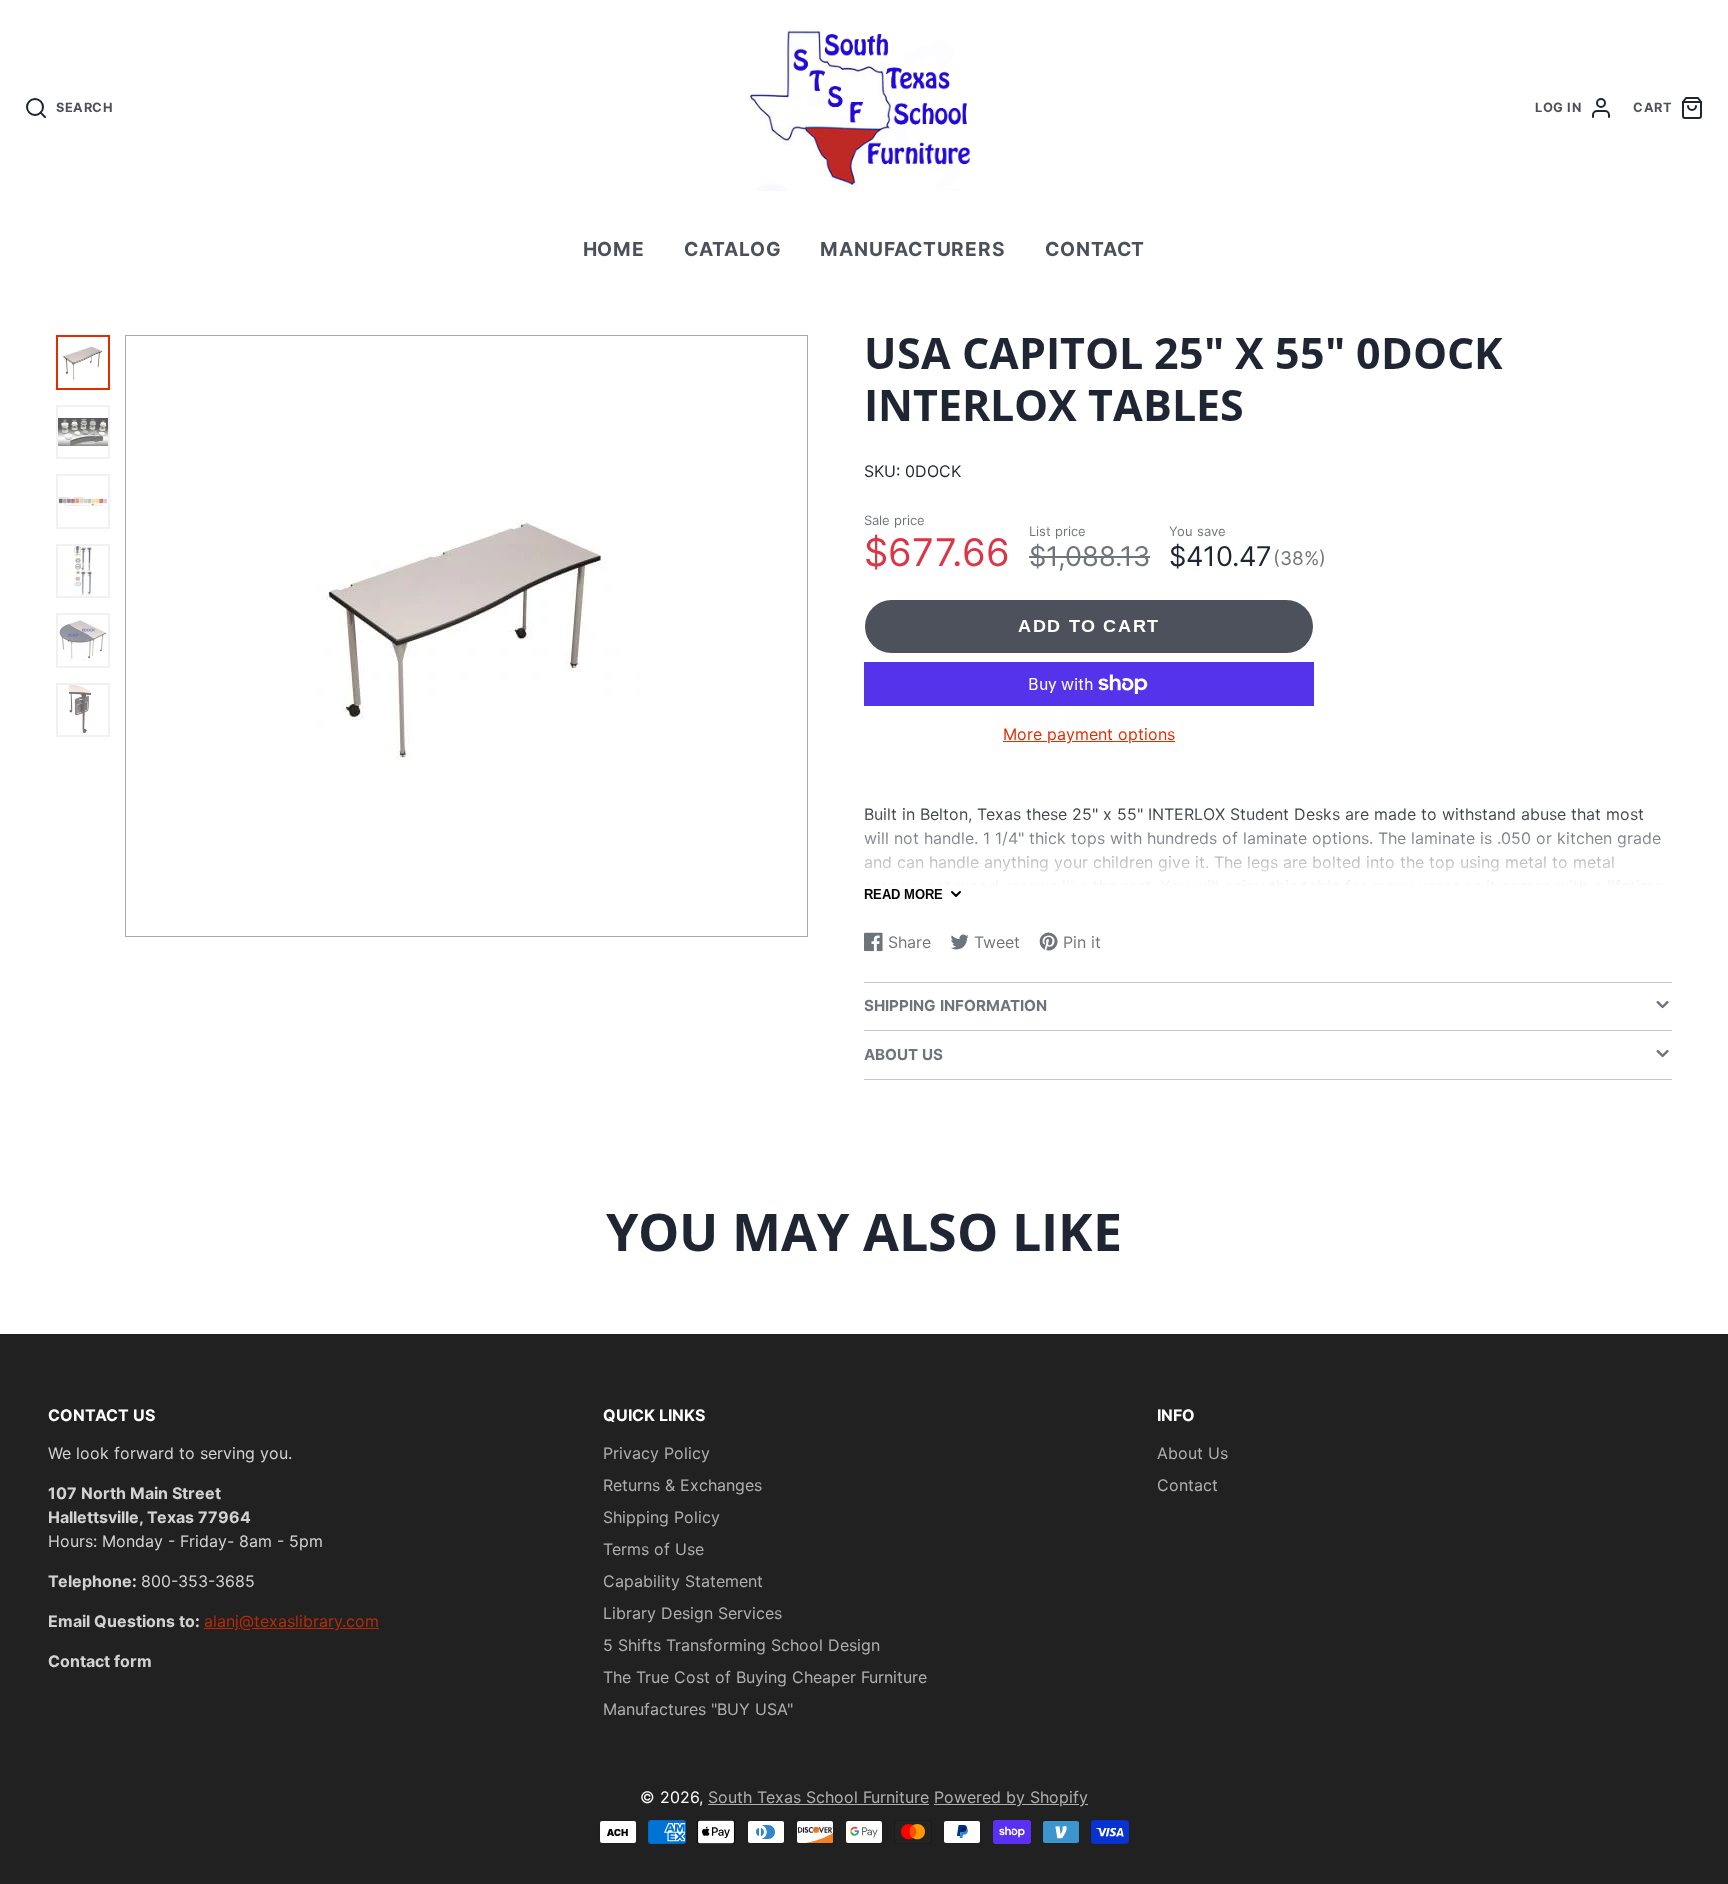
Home (614, 249)
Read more (903, 894)
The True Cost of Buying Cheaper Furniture (765, 1677)
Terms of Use (653, 1549)
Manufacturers (913, 249)
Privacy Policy (656, 1453)
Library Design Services (692, 1613)
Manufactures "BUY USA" (698, 1709)
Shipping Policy (661, 1517)
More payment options (1089, 734)
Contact (1095, 249)
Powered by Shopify (1011, 1797)
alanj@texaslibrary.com (291, 1621)
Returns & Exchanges (682, 1485)
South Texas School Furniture (818, 1797)
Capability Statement (683, 1581)
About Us (1192, 1453)
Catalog (733, 249)
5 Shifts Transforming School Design (741, 1645)
